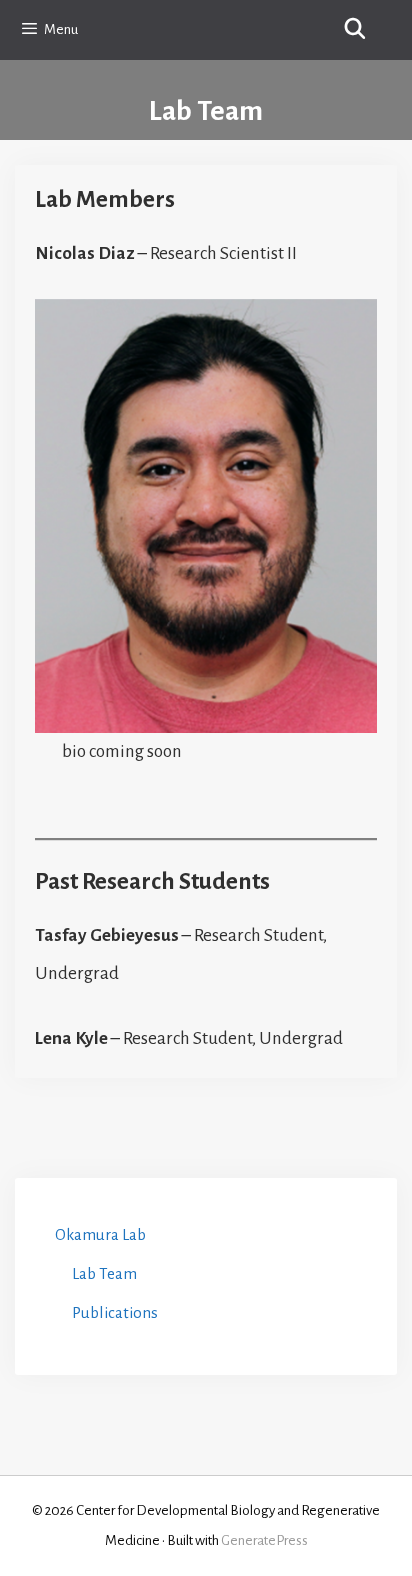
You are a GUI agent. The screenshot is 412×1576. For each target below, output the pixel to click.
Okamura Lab (100, 1234)
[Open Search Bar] (355, 30)
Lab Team (104, 1273)
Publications (115, 1312)
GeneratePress (264, 1540)
